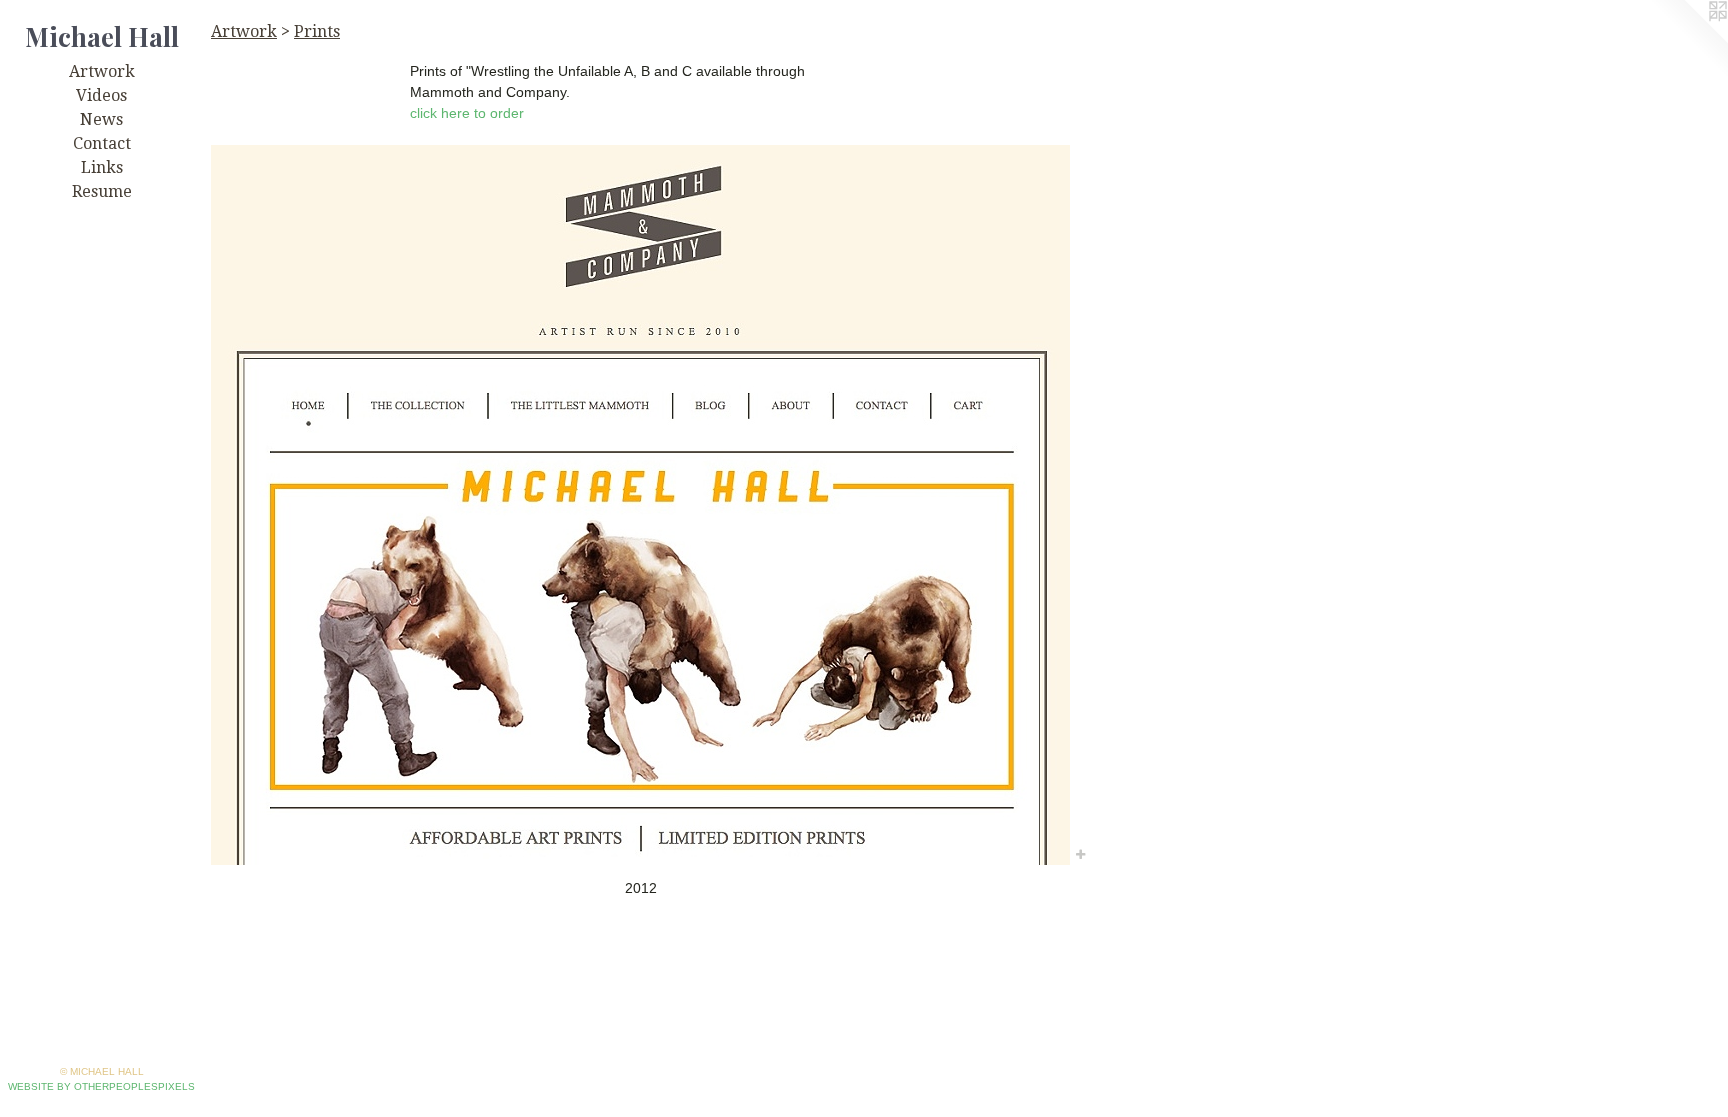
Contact (102, 143)
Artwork (102, 71)
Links (102, 167)
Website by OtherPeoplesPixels (101, 1086)
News (101, 119)
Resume (102, 191)
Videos (101, 95)
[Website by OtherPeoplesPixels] (1688, 40)
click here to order (467, 113)
